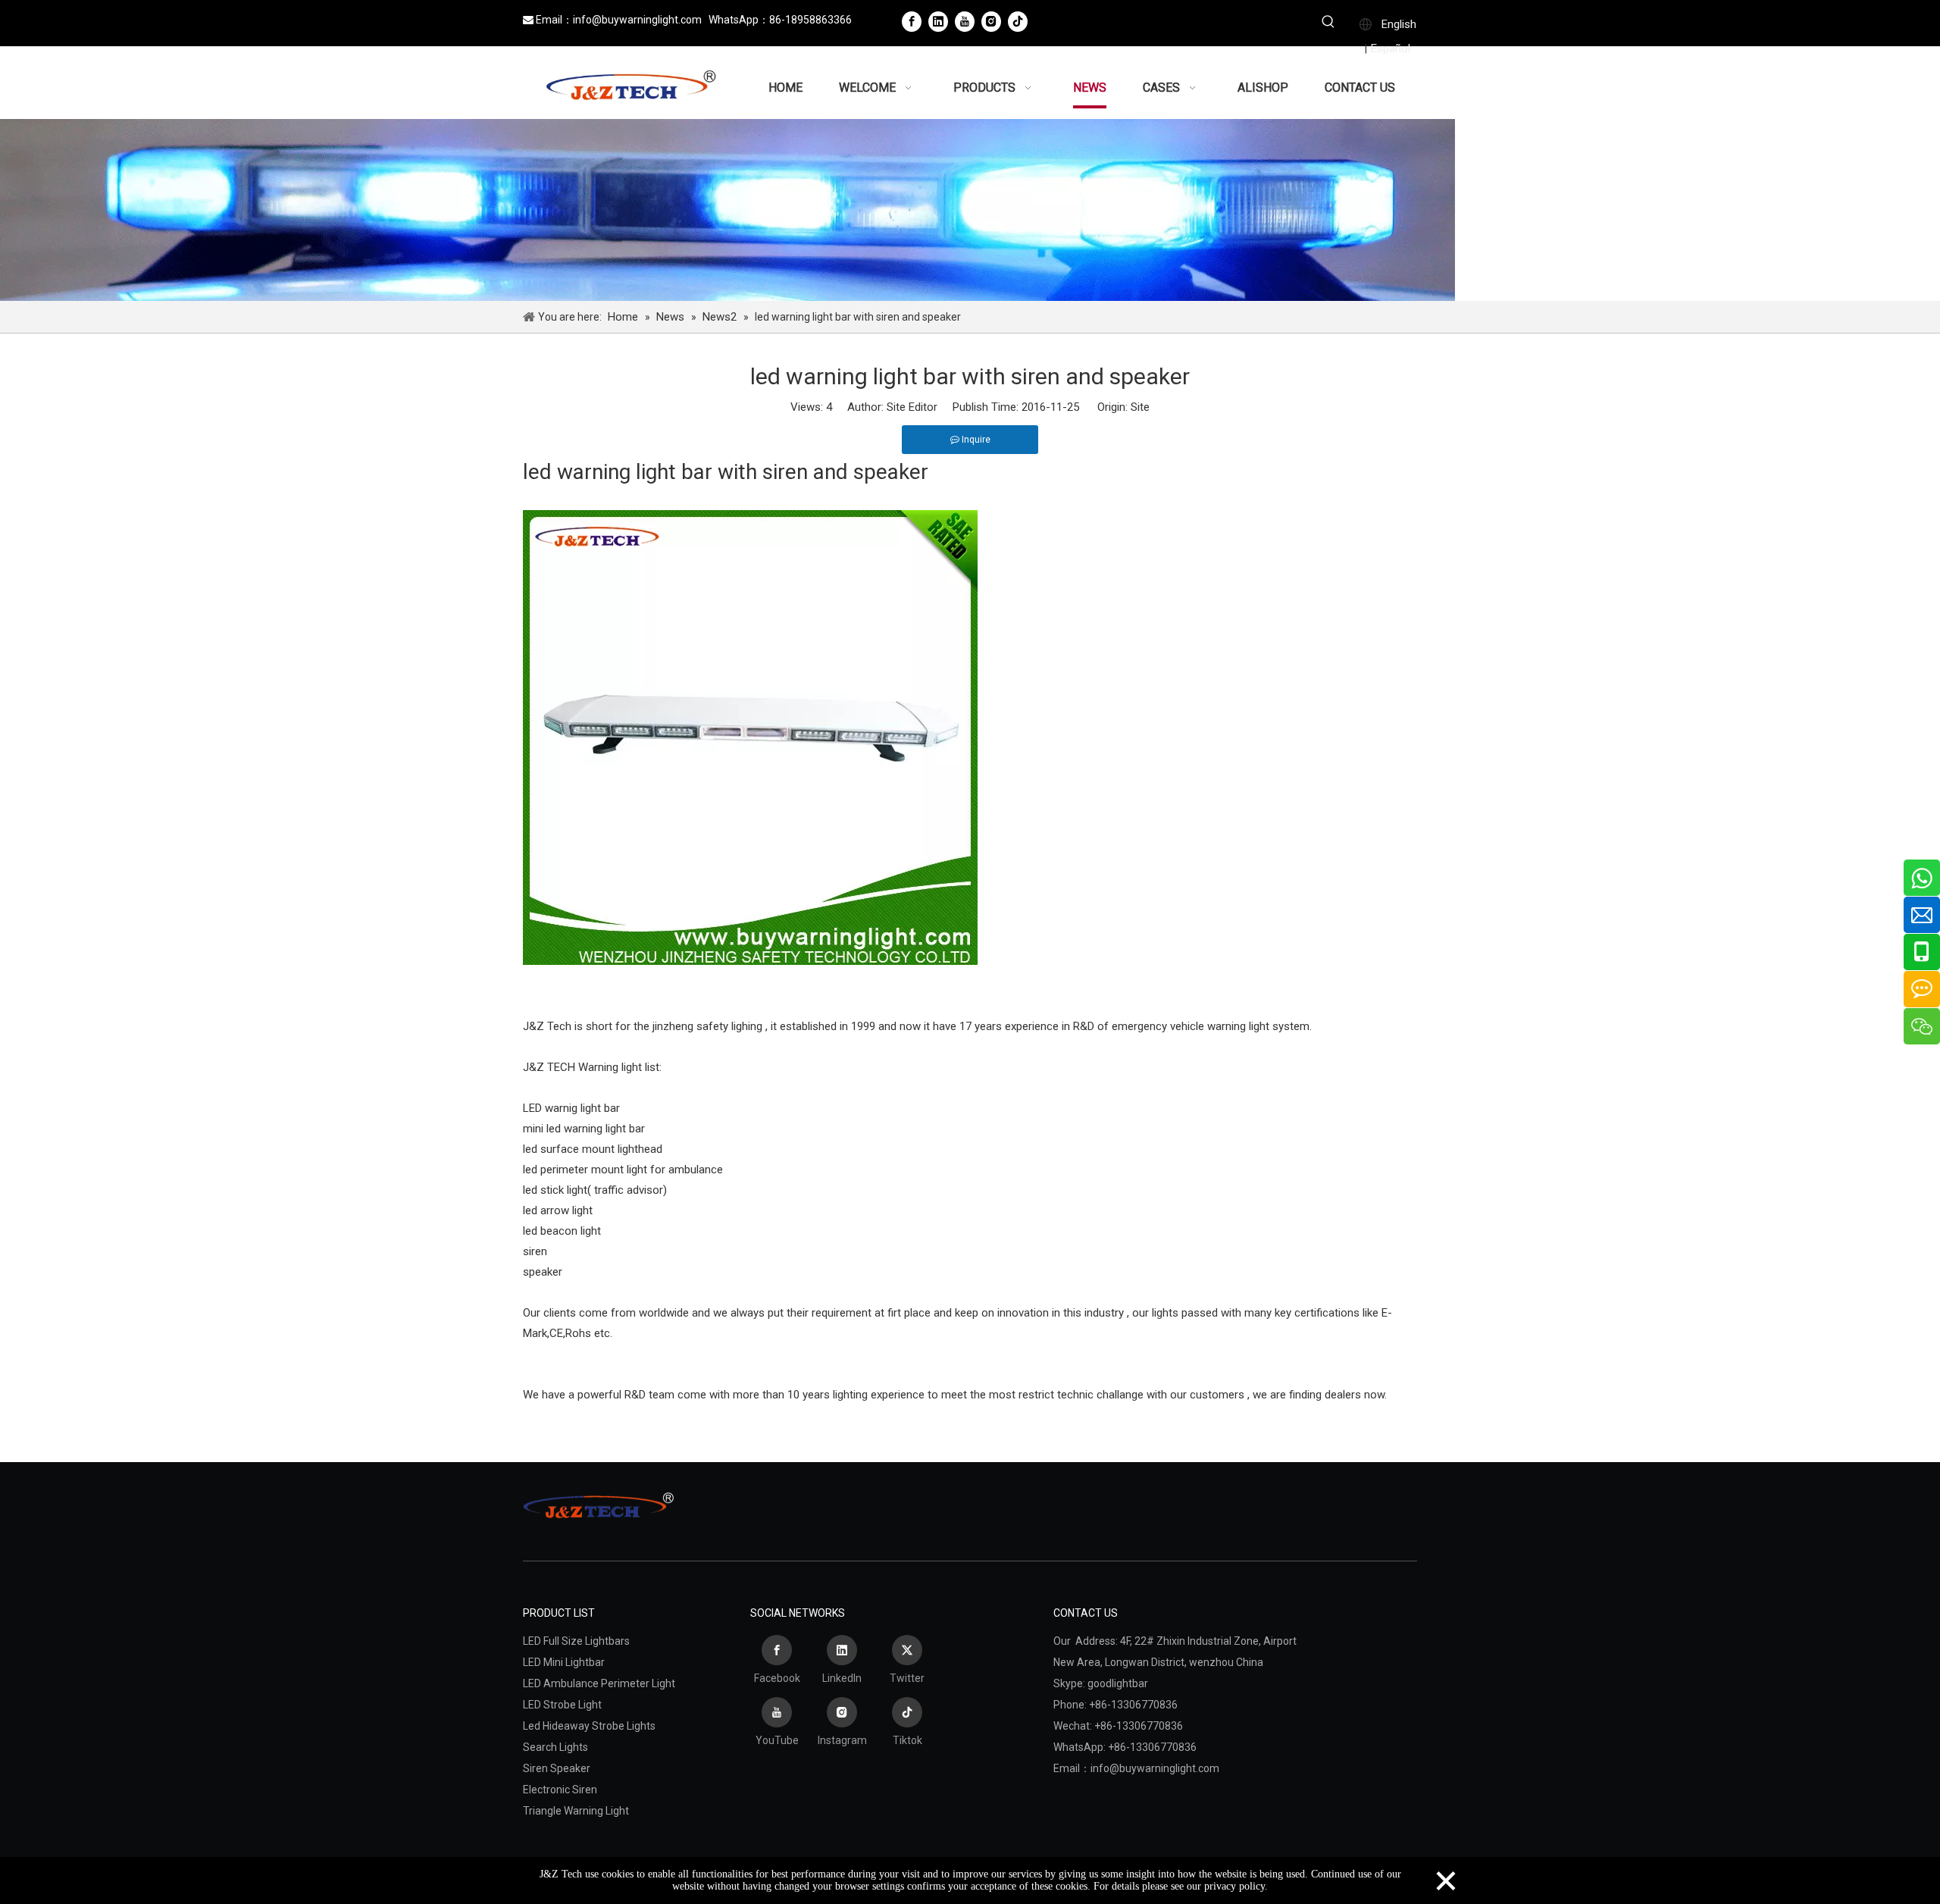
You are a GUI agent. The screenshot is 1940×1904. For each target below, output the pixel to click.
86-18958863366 (810, 20)
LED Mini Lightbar (564, 1662)
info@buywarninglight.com (637, 20)
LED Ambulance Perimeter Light (599, 1683)
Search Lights (555, 1747)
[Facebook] (912, 21)
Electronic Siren (560, 1790)
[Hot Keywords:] (1328, 23)
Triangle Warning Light (576, 1811)
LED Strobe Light (562, 1705)
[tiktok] (1018, 21)
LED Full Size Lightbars (576, 1641)
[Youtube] (965, 21)
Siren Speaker (557, 1768)
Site (1140, 407)
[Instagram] (991, 21)
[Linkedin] (938, 21)
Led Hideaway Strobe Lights (589, 1726)
